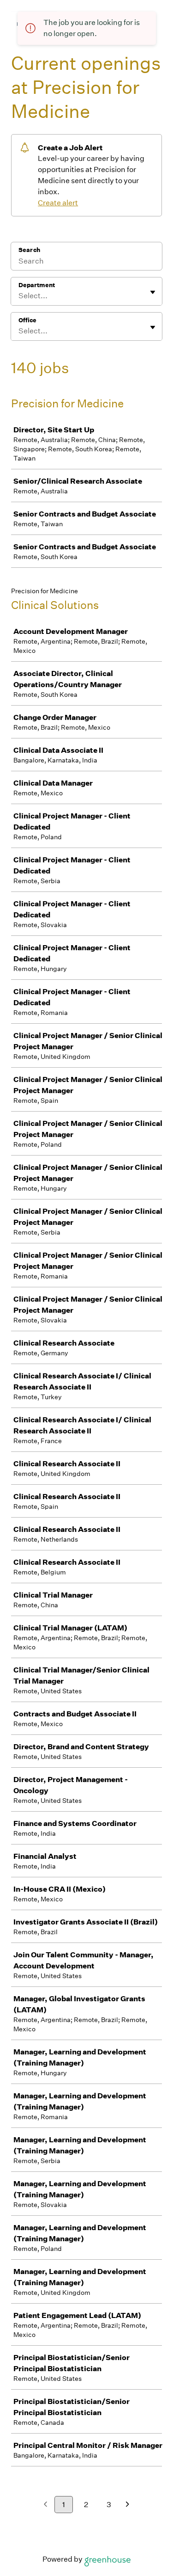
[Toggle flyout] (153, 292)
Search (29, 250)
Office (27, 320)
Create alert (58, 203)
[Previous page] (45, 2505)
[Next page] (128, 2505)
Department (37, 285)
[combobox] (19, 296)
